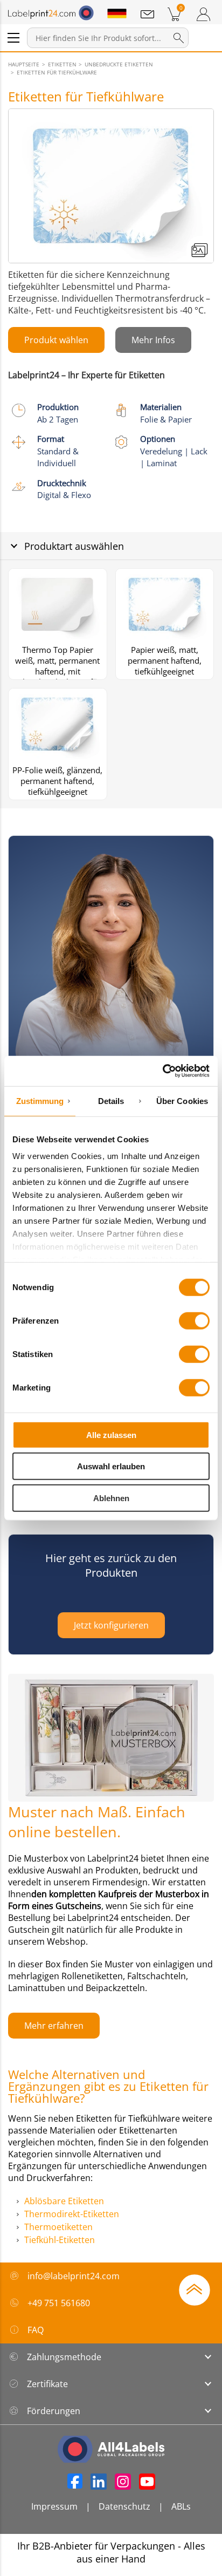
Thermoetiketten (58, 2227)
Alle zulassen (111, 1434)
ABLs (181, 2506)
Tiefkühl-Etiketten (60, 2240)
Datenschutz (124, 2506)
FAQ (36, 2330)
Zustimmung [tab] (40, 1100)
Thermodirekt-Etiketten (72, 2214)
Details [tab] (111, 1100)
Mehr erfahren (54, 2026)
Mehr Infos (153, 340)
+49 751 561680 (59, 2303)
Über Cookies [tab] (182, 1100)
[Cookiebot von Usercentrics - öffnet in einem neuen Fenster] (162, 1071)
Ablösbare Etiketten (64, 2201)
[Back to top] (195, 2289)
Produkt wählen (56, 340)
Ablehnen (111, 1498)
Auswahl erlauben (111, 1466)
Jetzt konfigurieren (111, 1625)
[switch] (194, 1320)
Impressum (54, 2506)
